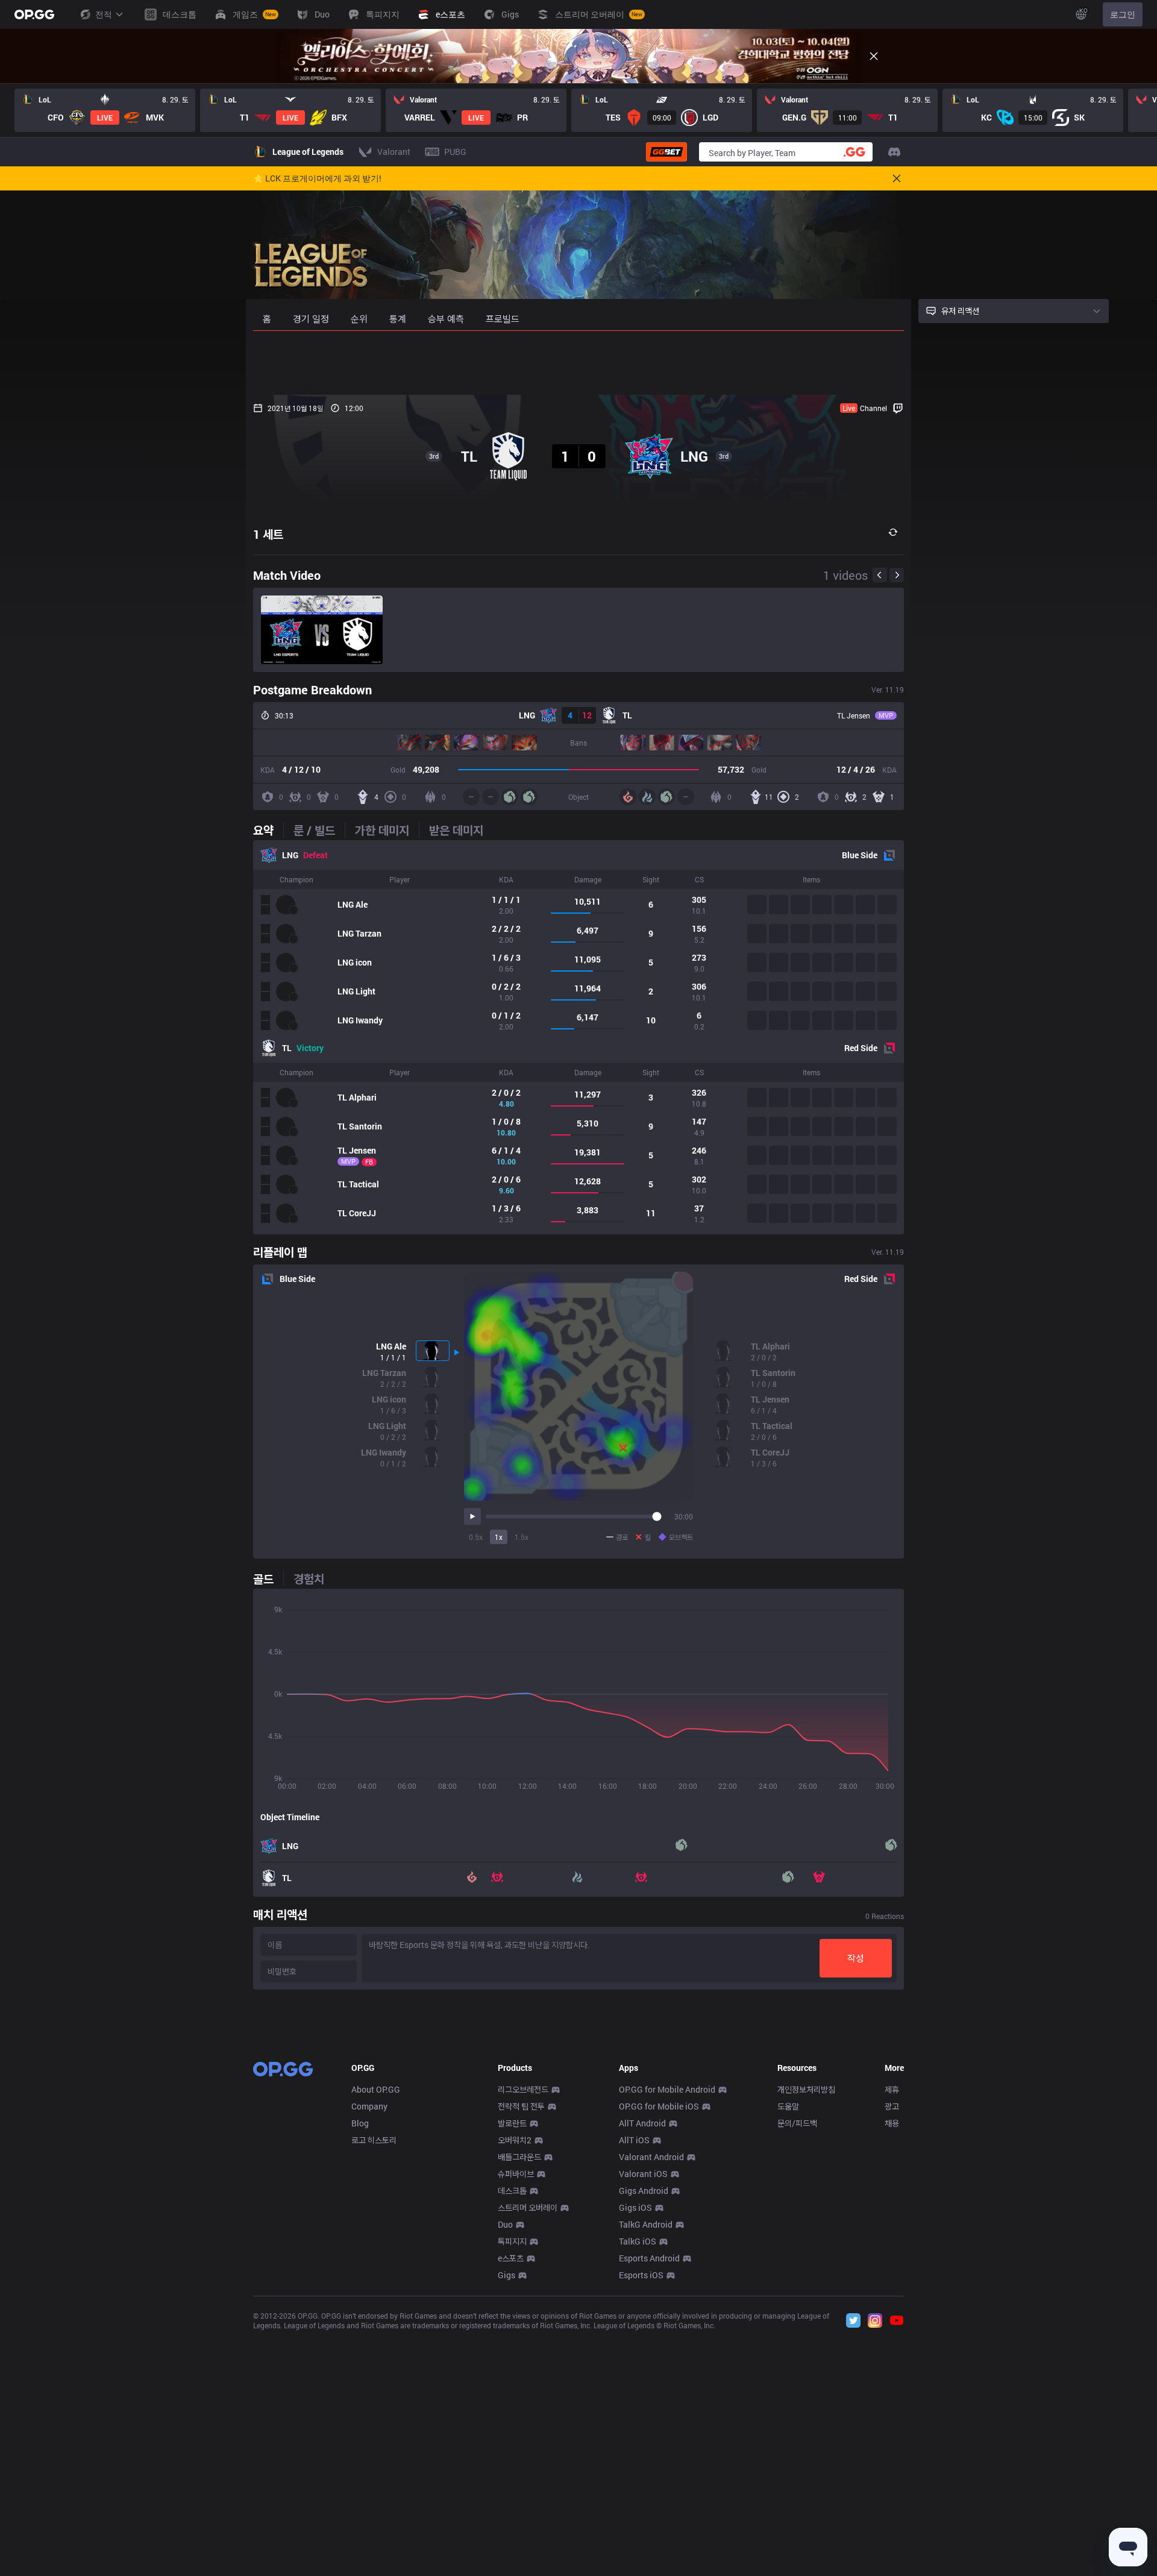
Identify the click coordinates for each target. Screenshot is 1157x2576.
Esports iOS (641, 2275)
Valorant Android (651, 2157)
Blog (360, 2123)
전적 (104, 14)
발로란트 (512, 2123)
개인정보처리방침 (806, 2089)
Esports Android (649, 2258)
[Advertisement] (578, 363)
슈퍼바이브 (516, 2174)
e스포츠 (511, 2258)
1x (499, 1537)
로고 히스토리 (374, 2140)
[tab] (268, 830)
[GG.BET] (666, 152)
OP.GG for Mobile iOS (659, 2106)
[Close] (874, 56)
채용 (892, 2123)
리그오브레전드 (523, 2089)
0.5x (476, 1537)
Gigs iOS (635, 2207)
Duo (505, 2224)
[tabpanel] (578, 1037)
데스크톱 (512, 2191)
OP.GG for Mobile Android (667, 2089)
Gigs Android (644, 2191)
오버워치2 (515, 2140)
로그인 (1123, 14)
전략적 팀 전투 (521, 2106)
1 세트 (268, 534)
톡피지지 (512, 2241)
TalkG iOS (638, 2241)
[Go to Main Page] (34, 14)
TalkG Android (646, 2224)
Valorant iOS (643, 2174)
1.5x (522, 1537)
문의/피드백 (797, 2123)
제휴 (892, 2089)
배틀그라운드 (519, 2157)
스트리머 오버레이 (528, 2207)
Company (369, 2106)
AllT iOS (634, 2140)
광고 (892, 2106)
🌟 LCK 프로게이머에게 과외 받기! (317, 178)
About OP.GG (376, 2089)
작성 (856, 1958)
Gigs (506, 2275)
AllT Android (642, 2123)
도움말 (788, 2106)
